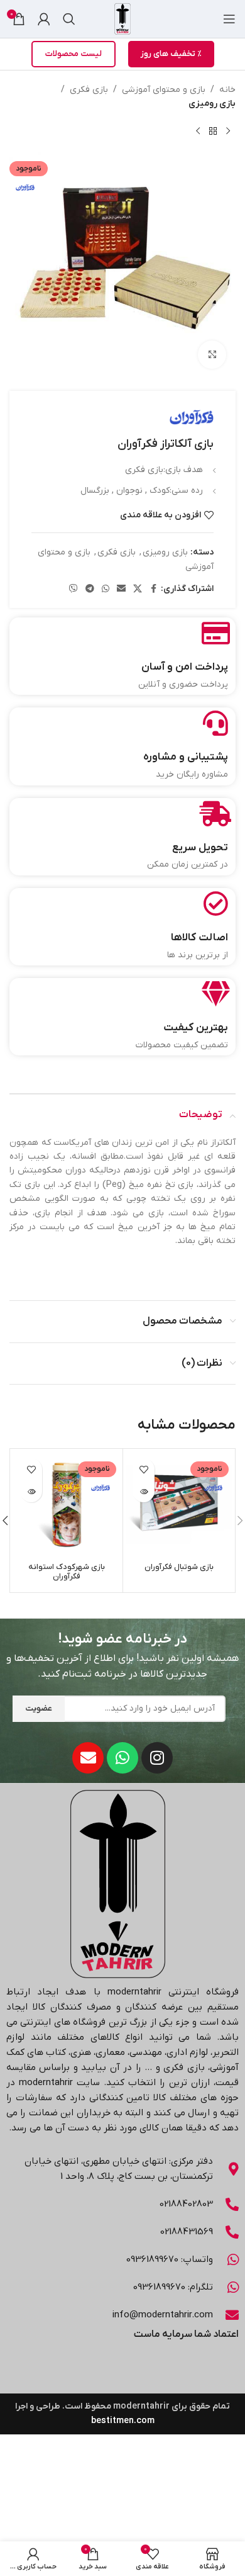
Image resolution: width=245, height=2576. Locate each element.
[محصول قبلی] (228, 132)
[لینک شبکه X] (138, 589)
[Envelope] (88, 1758)
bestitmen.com (123, 2421)
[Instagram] (157, 1758)
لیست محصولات (73, 54)
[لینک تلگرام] (90, 589)
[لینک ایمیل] (121, 589)
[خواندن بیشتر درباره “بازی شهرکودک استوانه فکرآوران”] (31, 1491)
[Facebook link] (153, 589)
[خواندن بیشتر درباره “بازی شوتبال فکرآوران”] (144, 1491)
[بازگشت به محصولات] (213, 132)
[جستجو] (69, 19)
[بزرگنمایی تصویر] (212, 355)
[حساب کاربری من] (44, 19)
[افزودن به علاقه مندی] (144, 1469)
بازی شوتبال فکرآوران (179, 1567)
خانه (227, 90)
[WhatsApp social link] (106, 589)
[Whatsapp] (122, 1758)
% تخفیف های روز (171, 54)
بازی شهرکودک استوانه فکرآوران (67, 1572)
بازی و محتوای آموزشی (164, 90)
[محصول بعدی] (198, 132)
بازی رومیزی (212, 104)
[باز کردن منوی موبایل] (229, 19)
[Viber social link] (73, 589)
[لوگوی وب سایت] (122, 19)
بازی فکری (89, 90)
